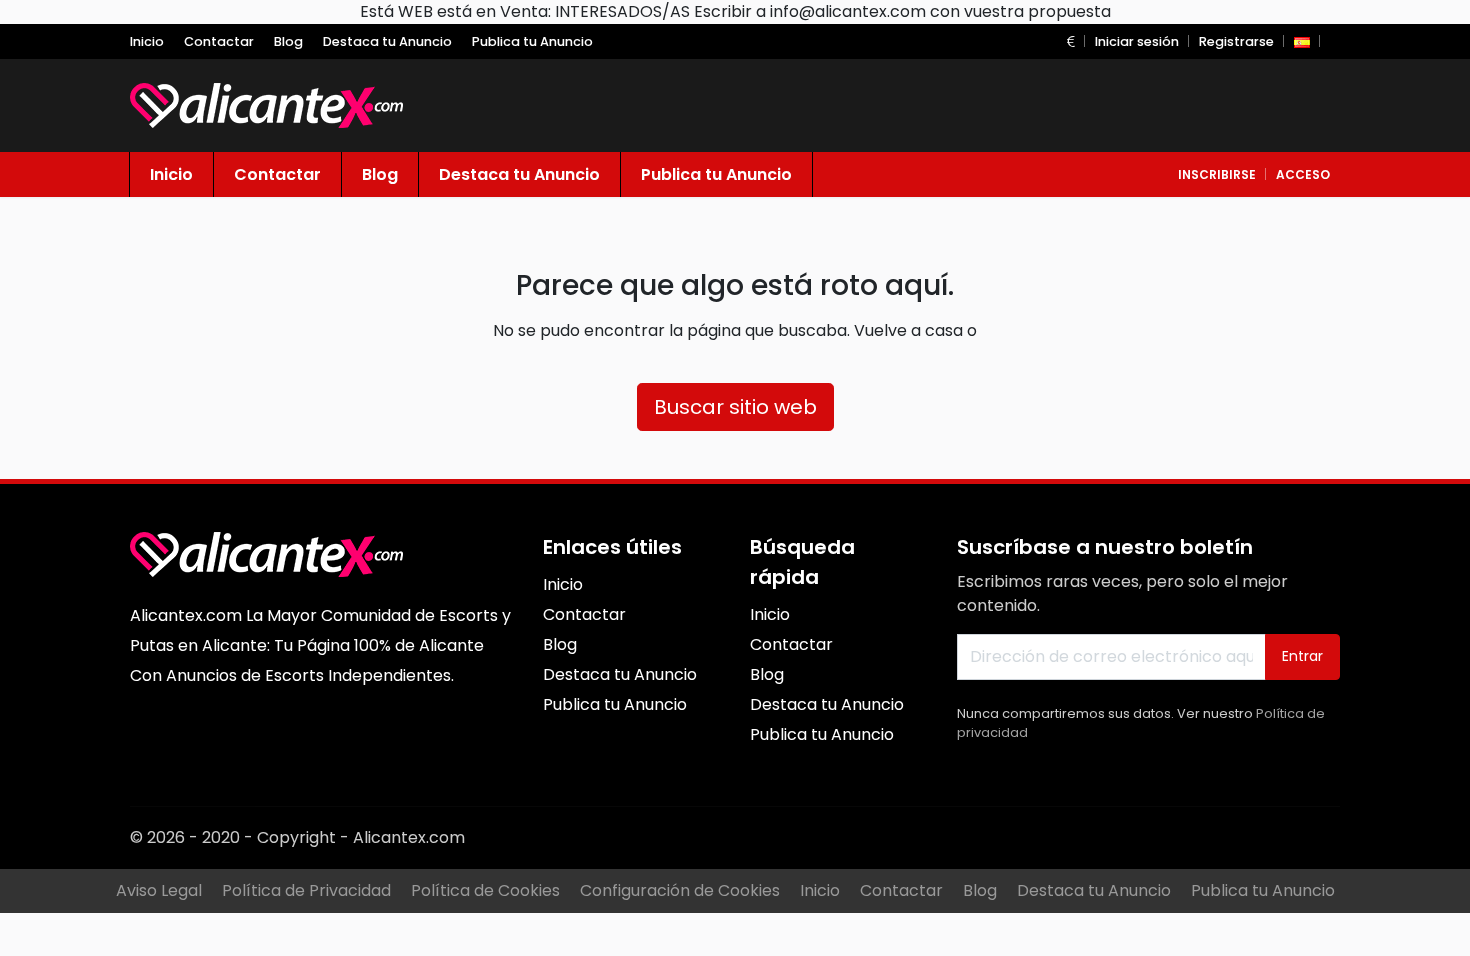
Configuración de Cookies (680, 890)
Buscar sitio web (735, 407)
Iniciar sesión (1137, 41)
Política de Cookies (485, 890)
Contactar (901, 890)
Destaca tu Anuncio (1094, 890)
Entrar (1302, 656)
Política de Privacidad (306, 890)
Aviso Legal (159, 890)
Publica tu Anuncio (1263, 890)
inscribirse (1217, 174)
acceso (1303, 174)
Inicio (820, 890)
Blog (980, 890)
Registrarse (1236, 41)
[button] (1071, 41)
